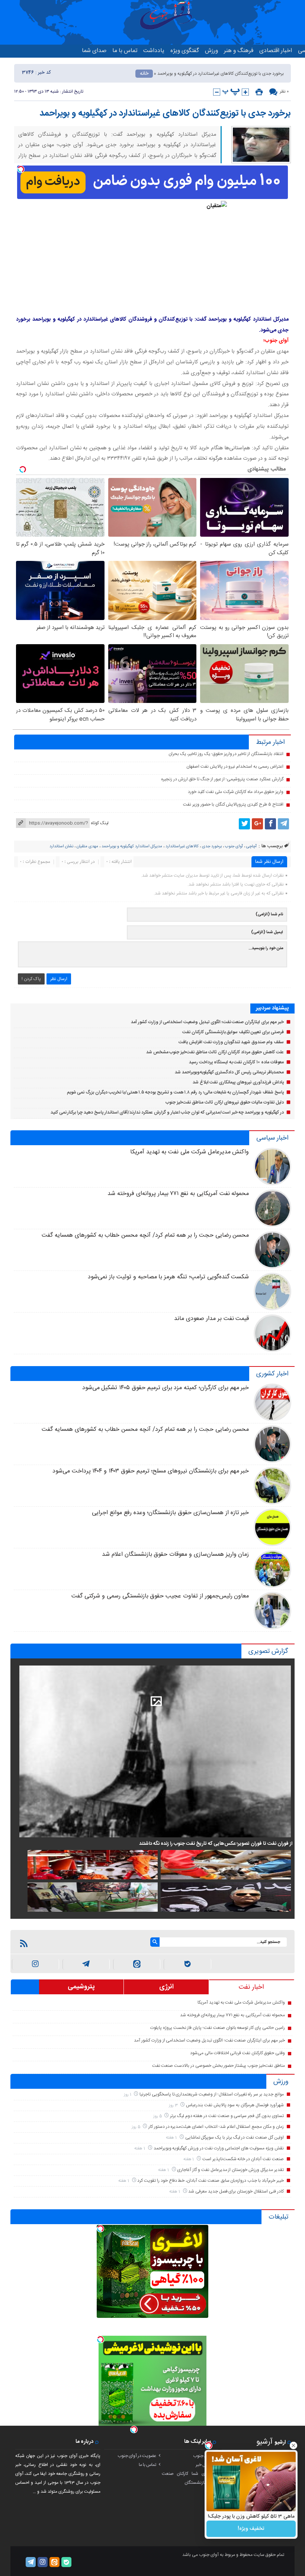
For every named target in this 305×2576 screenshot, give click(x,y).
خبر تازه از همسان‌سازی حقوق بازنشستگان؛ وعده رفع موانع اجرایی (170, 1513)
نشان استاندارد (61, 847)
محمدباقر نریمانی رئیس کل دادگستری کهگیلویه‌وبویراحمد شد (229, 1072)
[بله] (187, 1964)
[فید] (24, 1943)
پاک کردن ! (31, 979)
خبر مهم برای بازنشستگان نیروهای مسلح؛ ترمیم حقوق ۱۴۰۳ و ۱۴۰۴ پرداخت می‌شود (151, 1471)
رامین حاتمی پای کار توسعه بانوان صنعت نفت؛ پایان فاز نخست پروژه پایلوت (218, 2028)
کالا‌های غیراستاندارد (182, 847)
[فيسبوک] (270, 824)
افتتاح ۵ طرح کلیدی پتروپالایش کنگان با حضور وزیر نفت (233, 804)
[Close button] (293, 2445)
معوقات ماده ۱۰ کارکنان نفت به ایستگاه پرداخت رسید (236, 1062)
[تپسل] (21, 169)
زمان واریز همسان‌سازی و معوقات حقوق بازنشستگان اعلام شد (175, 1554)
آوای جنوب (234, 847)
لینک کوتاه (100, 823)
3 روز (174, 2105)
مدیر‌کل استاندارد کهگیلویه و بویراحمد (132, 847)
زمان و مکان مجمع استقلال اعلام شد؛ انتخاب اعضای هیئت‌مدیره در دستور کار (216, 2127)
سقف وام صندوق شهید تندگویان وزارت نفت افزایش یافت (231, 1042)
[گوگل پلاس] (257, 824)
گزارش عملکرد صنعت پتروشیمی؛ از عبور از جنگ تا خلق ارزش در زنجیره (222, 779)
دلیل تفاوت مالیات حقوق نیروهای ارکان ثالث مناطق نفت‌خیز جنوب (224, 1102)
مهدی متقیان (87, 847)
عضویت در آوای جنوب (137, 2456)
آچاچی (251, 847)
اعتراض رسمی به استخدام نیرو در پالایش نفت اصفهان (235, 767)
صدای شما (94, 51)
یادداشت (154, 51)
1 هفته (172, 2138)
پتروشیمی (81, 1987)
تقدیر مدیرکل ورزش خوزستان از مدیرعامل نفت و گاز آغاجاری (230, 2170)
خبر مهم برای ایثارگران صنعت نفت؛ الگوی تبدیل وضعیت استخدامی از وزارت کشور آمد (207, 1022)
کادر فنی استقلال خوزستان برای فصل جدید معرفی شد (236, 2191)
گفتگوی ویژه (185, 51)
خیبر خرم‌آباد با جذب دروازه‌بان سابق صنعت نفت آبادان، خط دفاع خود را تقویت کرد (210, 2181)
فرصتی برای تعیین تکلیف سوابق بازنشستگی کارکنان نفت (233, 1032)
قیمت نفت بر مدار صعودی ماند (211, 1319)
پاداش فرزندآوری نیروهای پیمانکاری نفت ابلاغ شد (238, 1082)
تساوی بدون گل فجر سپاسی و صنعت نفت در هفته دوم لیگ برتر (227, 2116)
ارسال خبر (204, 2465)
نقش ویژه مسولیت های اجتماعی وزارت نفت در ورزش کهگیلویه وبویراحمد (219, 2148)
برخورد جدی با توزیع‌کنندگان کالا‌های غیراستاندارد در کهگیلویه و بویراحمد (165, 113)
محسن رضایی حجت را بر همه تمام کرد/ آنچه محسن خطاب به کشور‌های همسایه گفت (145, 1235)
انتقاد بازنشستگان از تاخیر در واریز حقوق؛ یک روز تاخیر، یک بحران (226, 754)
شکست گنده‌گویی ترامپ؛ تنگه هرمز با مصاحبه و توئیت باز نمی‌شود (168, 1277)
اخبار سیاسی (272, 1138)
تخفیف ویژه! (251, 2529)
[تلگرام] (283, 824)
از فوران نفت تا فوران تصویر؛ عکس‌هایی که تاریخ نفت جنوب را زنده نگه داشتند (216, 1844)
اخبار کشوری (272, 1374)
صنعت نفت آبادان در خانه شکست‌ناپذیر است (243, 2159)
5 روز (158, 2116)
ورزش (211, 51)
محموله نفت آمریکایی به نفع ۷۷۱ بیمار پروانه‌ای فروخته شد (178, 1194)
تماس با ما (125, 51)
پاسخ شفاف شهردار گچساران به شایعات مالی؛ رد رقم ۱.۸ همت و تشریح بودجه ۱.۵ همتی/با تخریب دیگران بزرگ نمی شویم (175, 1092)
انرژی (166, 1987)
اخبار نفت (251, 1987)
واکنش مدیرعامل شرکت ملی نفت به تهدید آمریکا (190, 1152)
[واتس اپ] (86, 1964)
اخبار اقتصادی (276, 51)
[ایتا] (137, 1964)
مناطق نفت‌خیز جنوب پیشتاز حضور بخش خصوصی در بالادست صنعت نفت (219, 2066)
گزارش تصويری (268, 1651)
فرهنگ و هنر (239, 51)
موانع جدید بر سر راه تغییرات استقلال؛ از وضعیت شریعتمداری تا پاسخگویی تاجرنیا (212, 2094)
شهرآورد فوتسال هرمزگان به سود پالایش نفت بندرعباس (235, 2105)
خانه (144, 74)
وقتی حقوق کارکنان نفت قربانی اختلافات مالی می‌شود (237, 2053)
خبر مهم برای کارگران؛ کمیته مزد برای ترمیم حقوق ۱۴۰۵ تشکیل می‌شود (166, 1388)
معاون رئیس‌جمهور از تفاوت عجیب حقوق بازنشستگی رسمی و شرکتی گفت (160, 1596)
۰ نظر (284, 91)
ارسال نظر (59, 979)
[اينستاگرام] (36, 1964)
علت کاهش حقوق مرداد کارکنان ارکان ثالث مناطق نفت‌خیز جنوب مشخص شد (215, 1052)
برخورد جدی (212, 847)
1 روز (128, 2095)
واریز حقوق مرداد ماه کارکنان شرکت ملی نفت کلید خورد (235, 792)
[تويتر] (244, 824)
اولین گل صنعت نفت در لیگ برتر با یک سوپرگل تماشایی (235, 2137)
